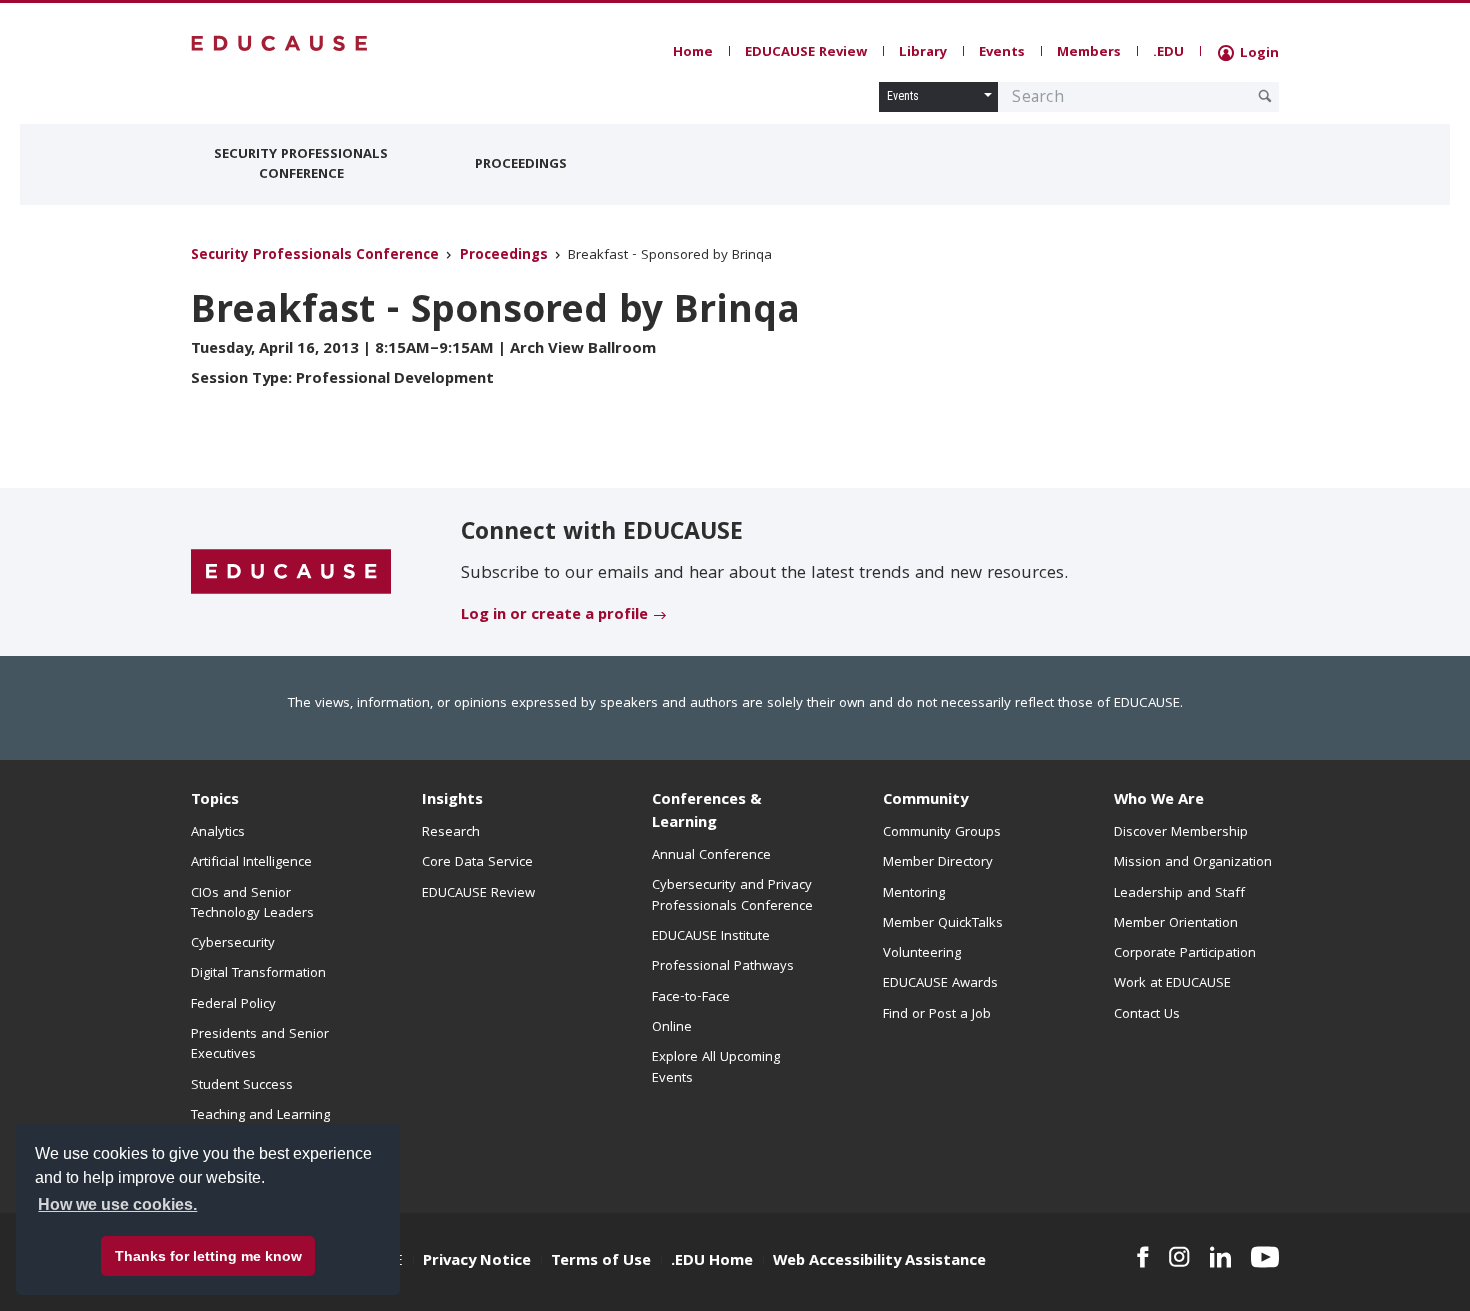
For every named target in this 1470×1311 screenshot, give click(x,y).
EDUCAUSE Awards (940, 984)
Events (1002, 53)
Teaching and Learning (260, 1116)
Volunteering (922, 954)
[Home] (280, 43)
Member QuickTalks (943, 924)
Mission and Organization (1193, 863)
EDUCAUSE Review (806, 53)
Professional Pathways (723, 967)
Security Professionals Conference (301, 165)
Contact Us (1147, 1015)
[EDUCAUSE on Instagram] (1179, 1257)
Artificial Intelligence (251, 863)
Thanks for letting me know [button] (208, 1256)
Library (923, 53)
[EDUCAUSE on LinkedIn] (1221, 1257)
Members (1089, 53)
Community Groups (942, 833)
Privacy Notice (477, 1262)
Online (672, 1028)
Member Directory (938, 863)
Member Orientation (1176, 924)
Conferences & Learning (707, 812)
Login (1257, 54)
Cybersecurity (233, 944)
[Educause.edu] (291, 573)
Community (925, 801)
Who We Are (1159, 801)
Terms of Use (601, 1262)
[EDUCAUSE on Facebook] (1142, 1257)
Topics (215, 801)
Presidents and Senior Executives (260, 1045)
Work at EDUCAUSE (1172, 984)
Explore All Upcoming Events (716, 1068)
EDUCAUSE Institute (711, 937)
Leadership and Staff (1179, 894)
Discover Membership (1181, 833)
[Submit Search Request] (1265, 96)
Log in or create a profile (554, 616)
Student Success (242, 1086)
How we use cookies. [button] (117, 1204)
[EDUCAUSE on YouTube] (1265, 1257)
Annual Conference (711, 856)
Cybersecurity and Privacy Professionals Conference (732, 896)
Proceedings (521, 165)
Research (451, 833)
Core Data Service (477, 863)
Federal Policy (233, 1005)
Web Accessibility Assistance (879, 1262)
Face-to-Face (691, 998)
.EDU (1168, 53)
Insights (452, 801)
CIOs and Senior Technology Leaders (252, 904)
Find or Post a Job (937, 1015)
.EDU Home (712, 1262)
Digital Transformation (258, 974)
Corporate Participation (1185, 954)
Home (693, 53)
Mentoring (914, 894)
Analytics (218, 833)
